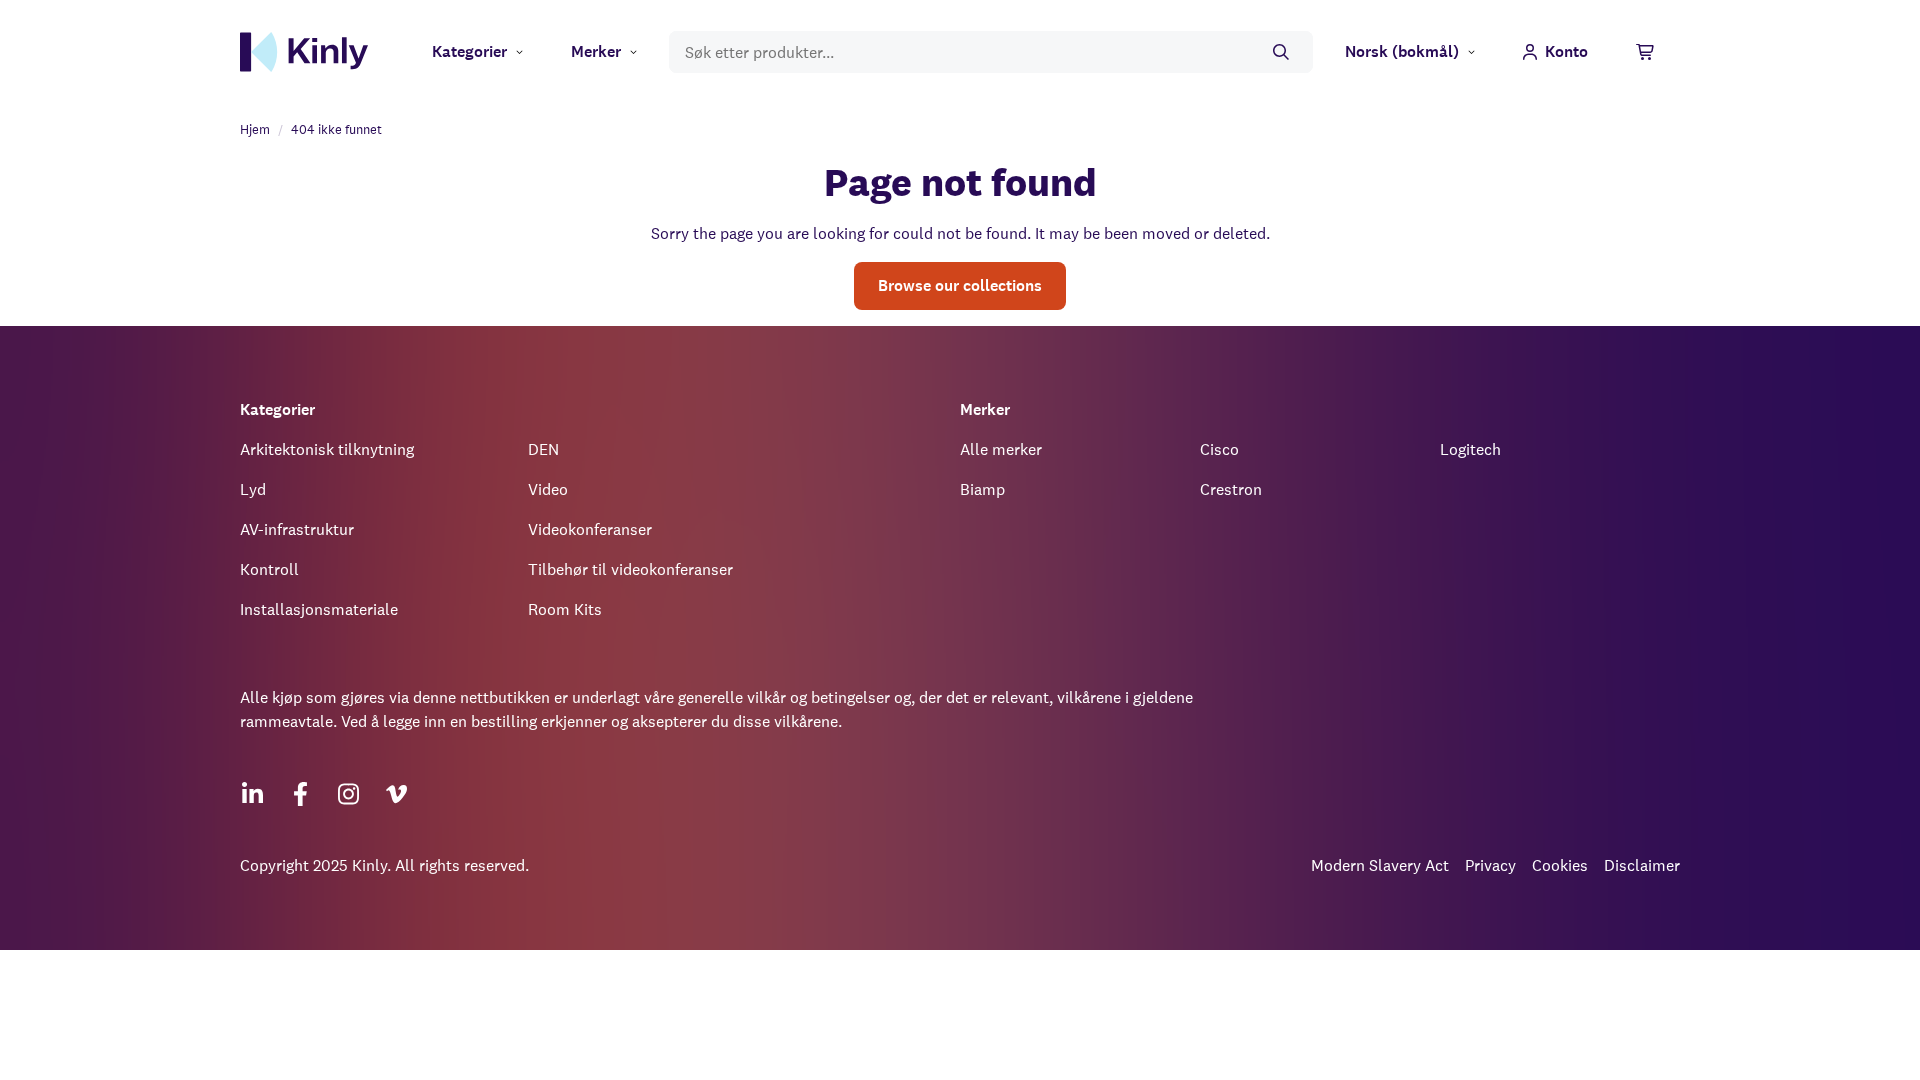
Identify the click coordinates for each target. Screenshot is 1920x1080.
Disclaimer (1642, 865)
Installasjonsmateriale (319, 609)
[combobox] (991, 52)
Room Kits (565, 609)
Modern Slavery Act (1380, 865)
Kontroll (269, 569)
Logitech (1470, 449)
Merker (596, 51)
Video (548, 489)
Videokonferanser (590, 529)
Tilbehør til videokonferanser (630, 569)
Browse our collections (960, 285)
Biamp (982, 489)
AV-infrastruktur (297, 529)
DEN (543, 449)
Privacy (1490, 865)
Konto (1566, 51)
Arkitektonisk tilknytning (327, 449)
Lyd (253, 489)
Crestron (1231, 489)
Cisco (1219, 449)
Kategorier (469, 51)
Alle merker (1001, 449)
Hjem (255, 129)
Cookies (1560, 865)
